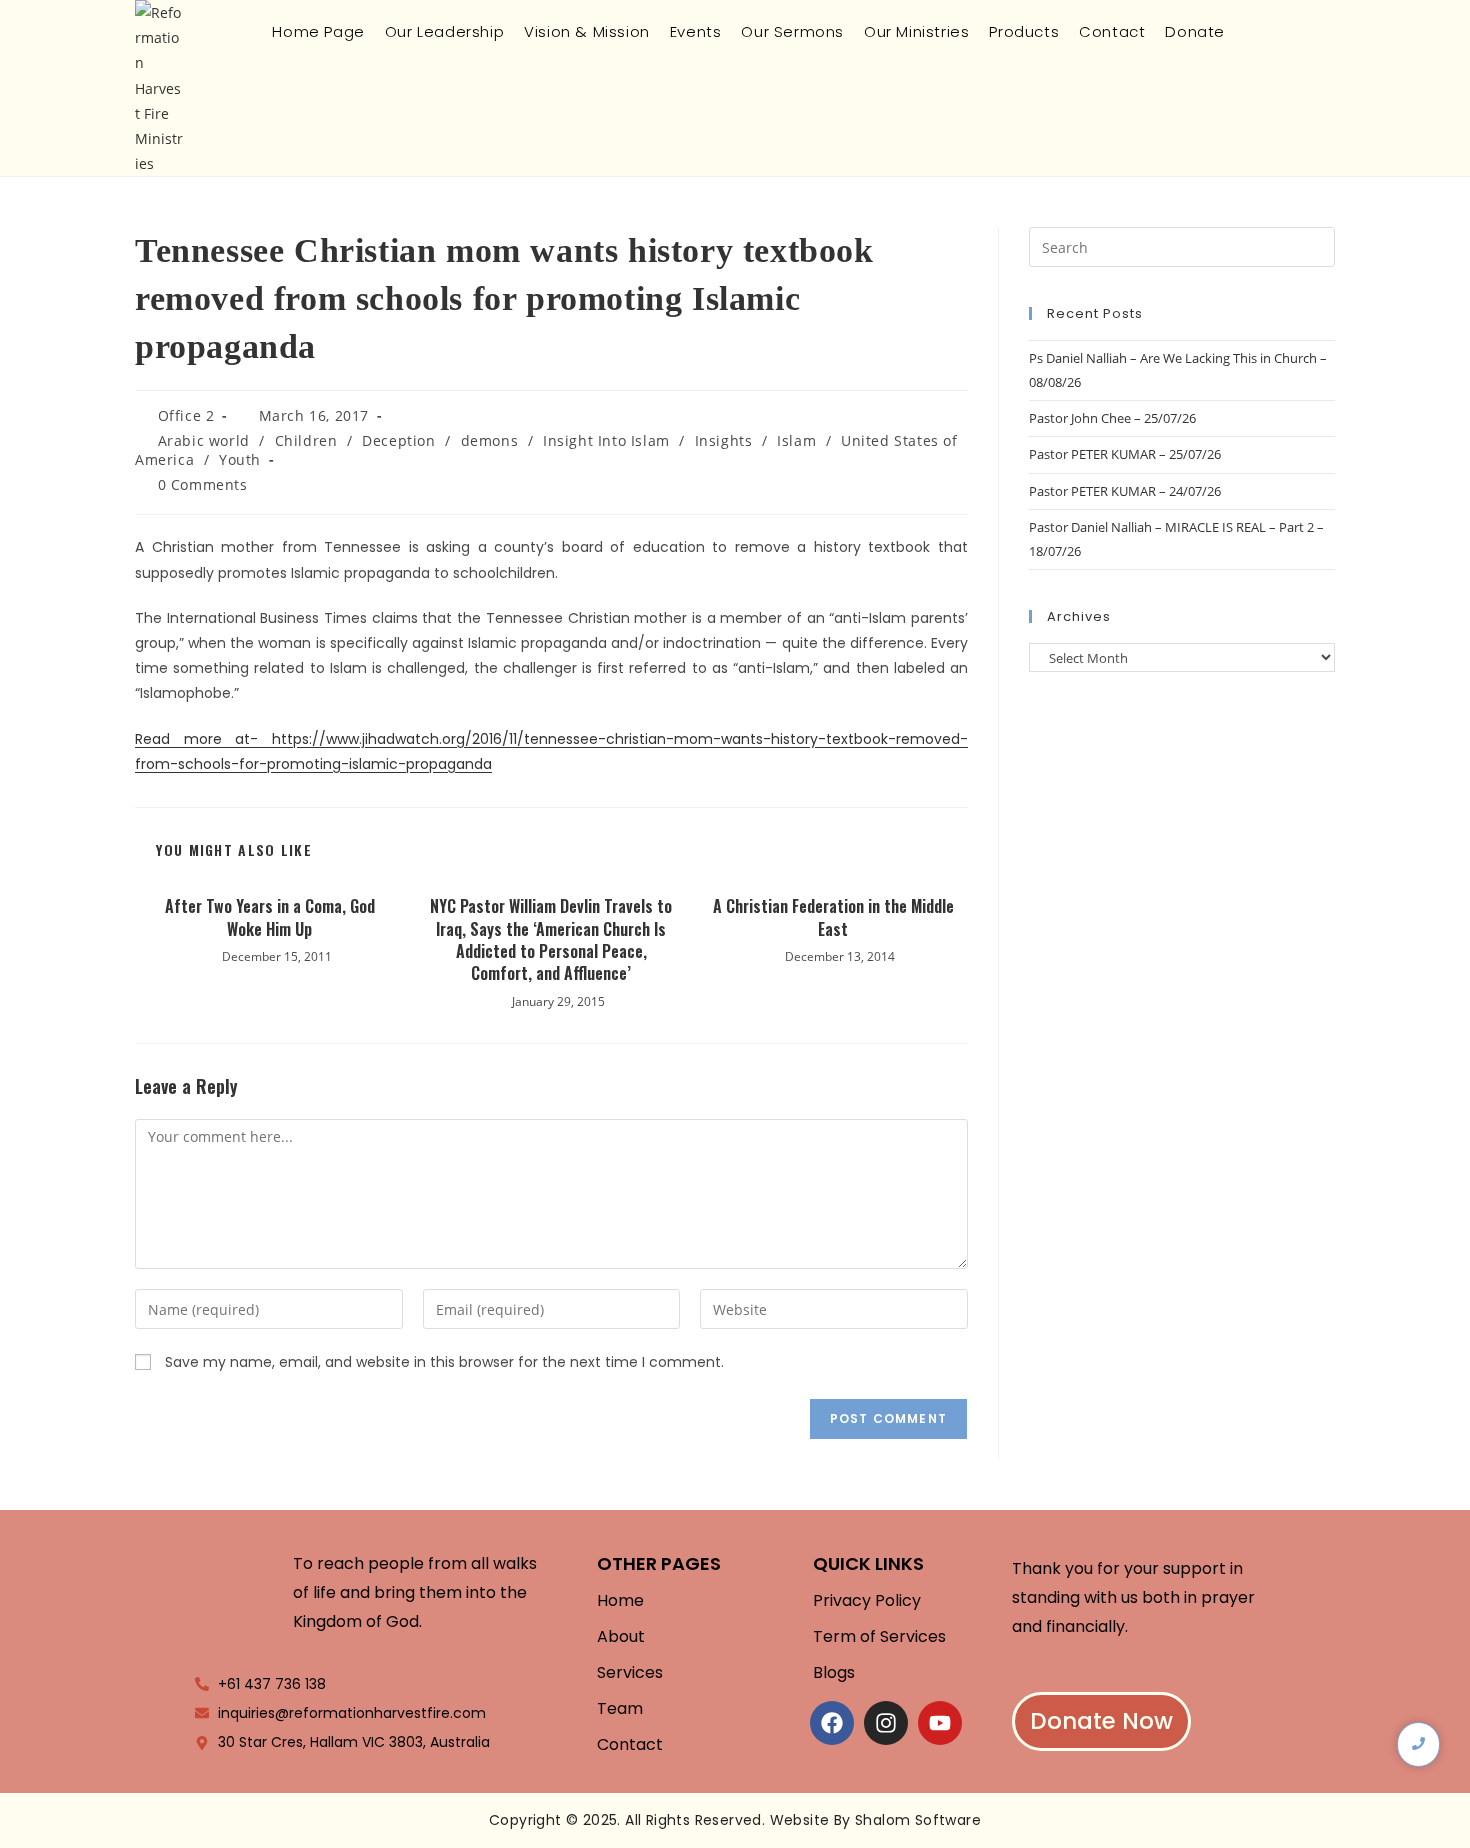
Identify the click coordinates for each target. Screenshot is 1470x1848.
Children (306, 440)
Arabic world (204, 440)
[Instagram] (886, 1723)
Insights (724, 440)
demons (490, 440)
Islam (796, 440)
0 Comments (203, 484)
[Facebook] (832, 1723)
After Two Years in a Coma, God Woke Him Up (270, 917)
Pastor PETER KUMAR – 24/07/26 (1125, 491)
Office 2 (186, 415)
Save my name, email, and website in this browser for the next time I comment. (444, 1362)
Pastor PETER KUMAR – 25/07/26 (1125, 454)
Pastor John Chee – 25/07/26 (1112, 418)
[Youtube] (940, 1723)
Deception (398, 440)
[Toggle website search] (1251, 31)
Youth (240, 459)
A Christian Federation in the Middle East (833, 917)
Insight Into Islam (606, 440)
